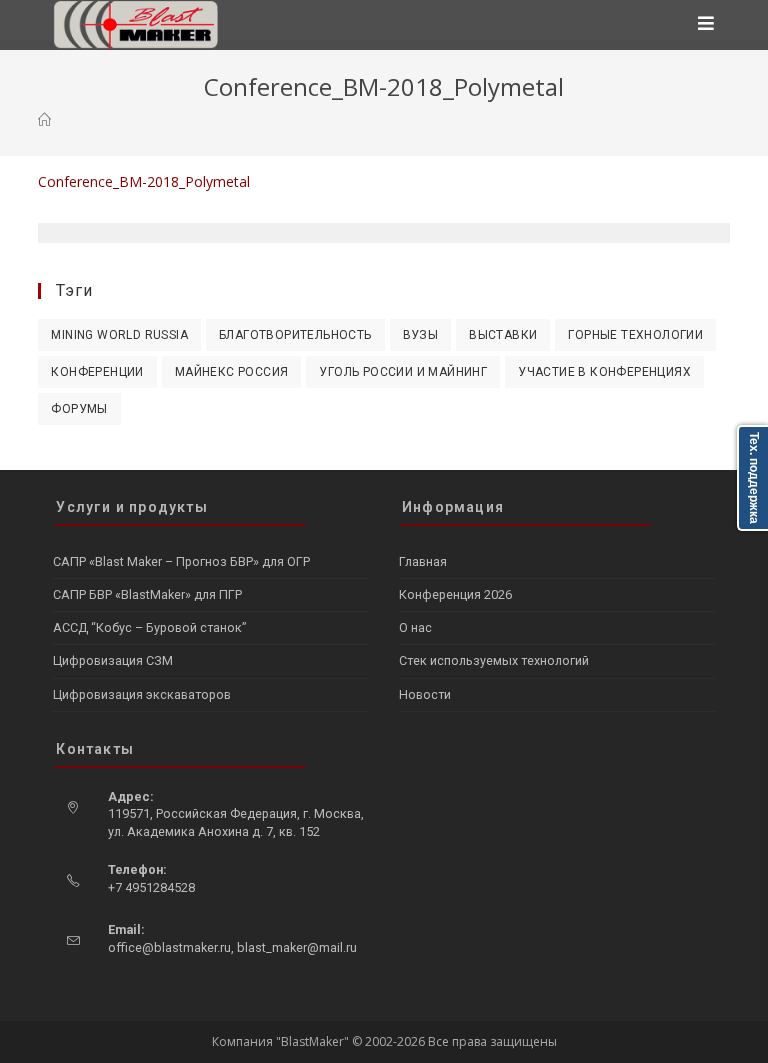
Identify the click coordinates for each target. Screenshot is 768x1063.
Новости (425, 694)
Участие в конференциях (604, 372)
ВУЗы (421, 335)
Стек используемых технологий (494, 660)
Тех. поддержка (754, 478)
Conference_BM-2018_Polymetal (144, 181)
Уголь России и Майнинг (403, 372)
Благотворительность (295, 335)
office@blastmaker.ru (169, 947)
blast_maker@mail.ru (297, 947)
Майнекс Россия (232, 372)
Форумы (79, 409)
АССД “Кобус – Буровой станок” (149, 627)
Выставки (503, 335)
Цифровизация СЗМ (113, 660)
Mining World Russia (119, 335)
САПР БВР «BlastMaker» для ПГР (147, 594)
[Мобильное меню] (706, 25)
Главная (423, 561)
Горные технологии (635, 335)
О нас (415, 627)
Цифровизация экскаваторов (142, 694)
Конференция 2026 (455, 594)
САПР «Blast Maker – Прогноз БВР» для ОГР (181, 561)
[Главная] (44, 120)
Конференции (97, 372)
